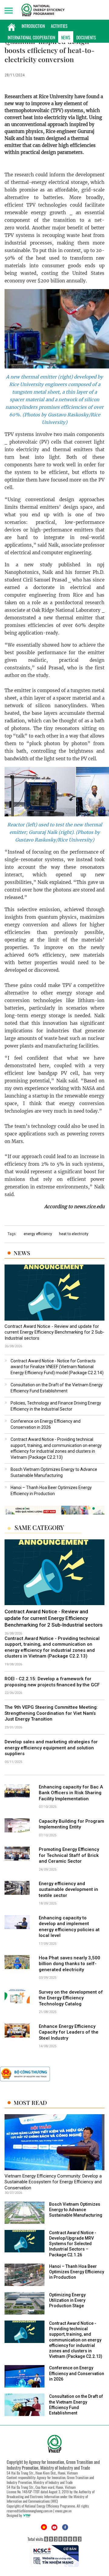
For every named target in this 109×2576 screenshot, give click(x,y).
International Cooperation (31, 37)
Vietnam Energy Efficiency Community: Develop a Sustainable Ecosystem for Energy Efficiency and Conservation (53, 2182)
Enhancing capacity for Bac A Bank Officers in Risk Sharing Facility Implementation (71, 1793)
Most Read (30, 2103)
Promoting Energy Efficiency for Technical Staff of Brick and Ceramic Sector (69, 1855)
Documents (86, 37)
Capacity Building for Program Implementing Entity (71, 1824)
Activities (59, 26)
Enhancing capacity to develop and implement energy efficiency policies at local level (69, 1927)
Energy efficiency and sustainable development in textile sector (68, 1890)
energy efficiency (38, 1234)
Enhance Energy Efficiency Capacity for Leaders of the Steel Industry (69, 2032)
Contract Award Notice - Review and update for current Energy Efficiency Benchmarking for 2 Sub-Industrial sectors (54, 1332)
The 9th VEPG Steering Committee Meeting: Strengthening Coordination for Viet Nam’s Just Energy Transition (51, 1713)
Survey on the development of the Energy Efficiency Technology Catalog (71, 1998)
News (66, 37)
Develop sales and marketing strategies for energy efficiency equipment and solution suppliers (51, 1748)
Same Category (39, 1528)
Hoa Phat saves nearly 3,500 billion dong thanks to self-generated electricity (69, 1964)
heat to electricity (74, 1234)
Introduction (33, 26)
